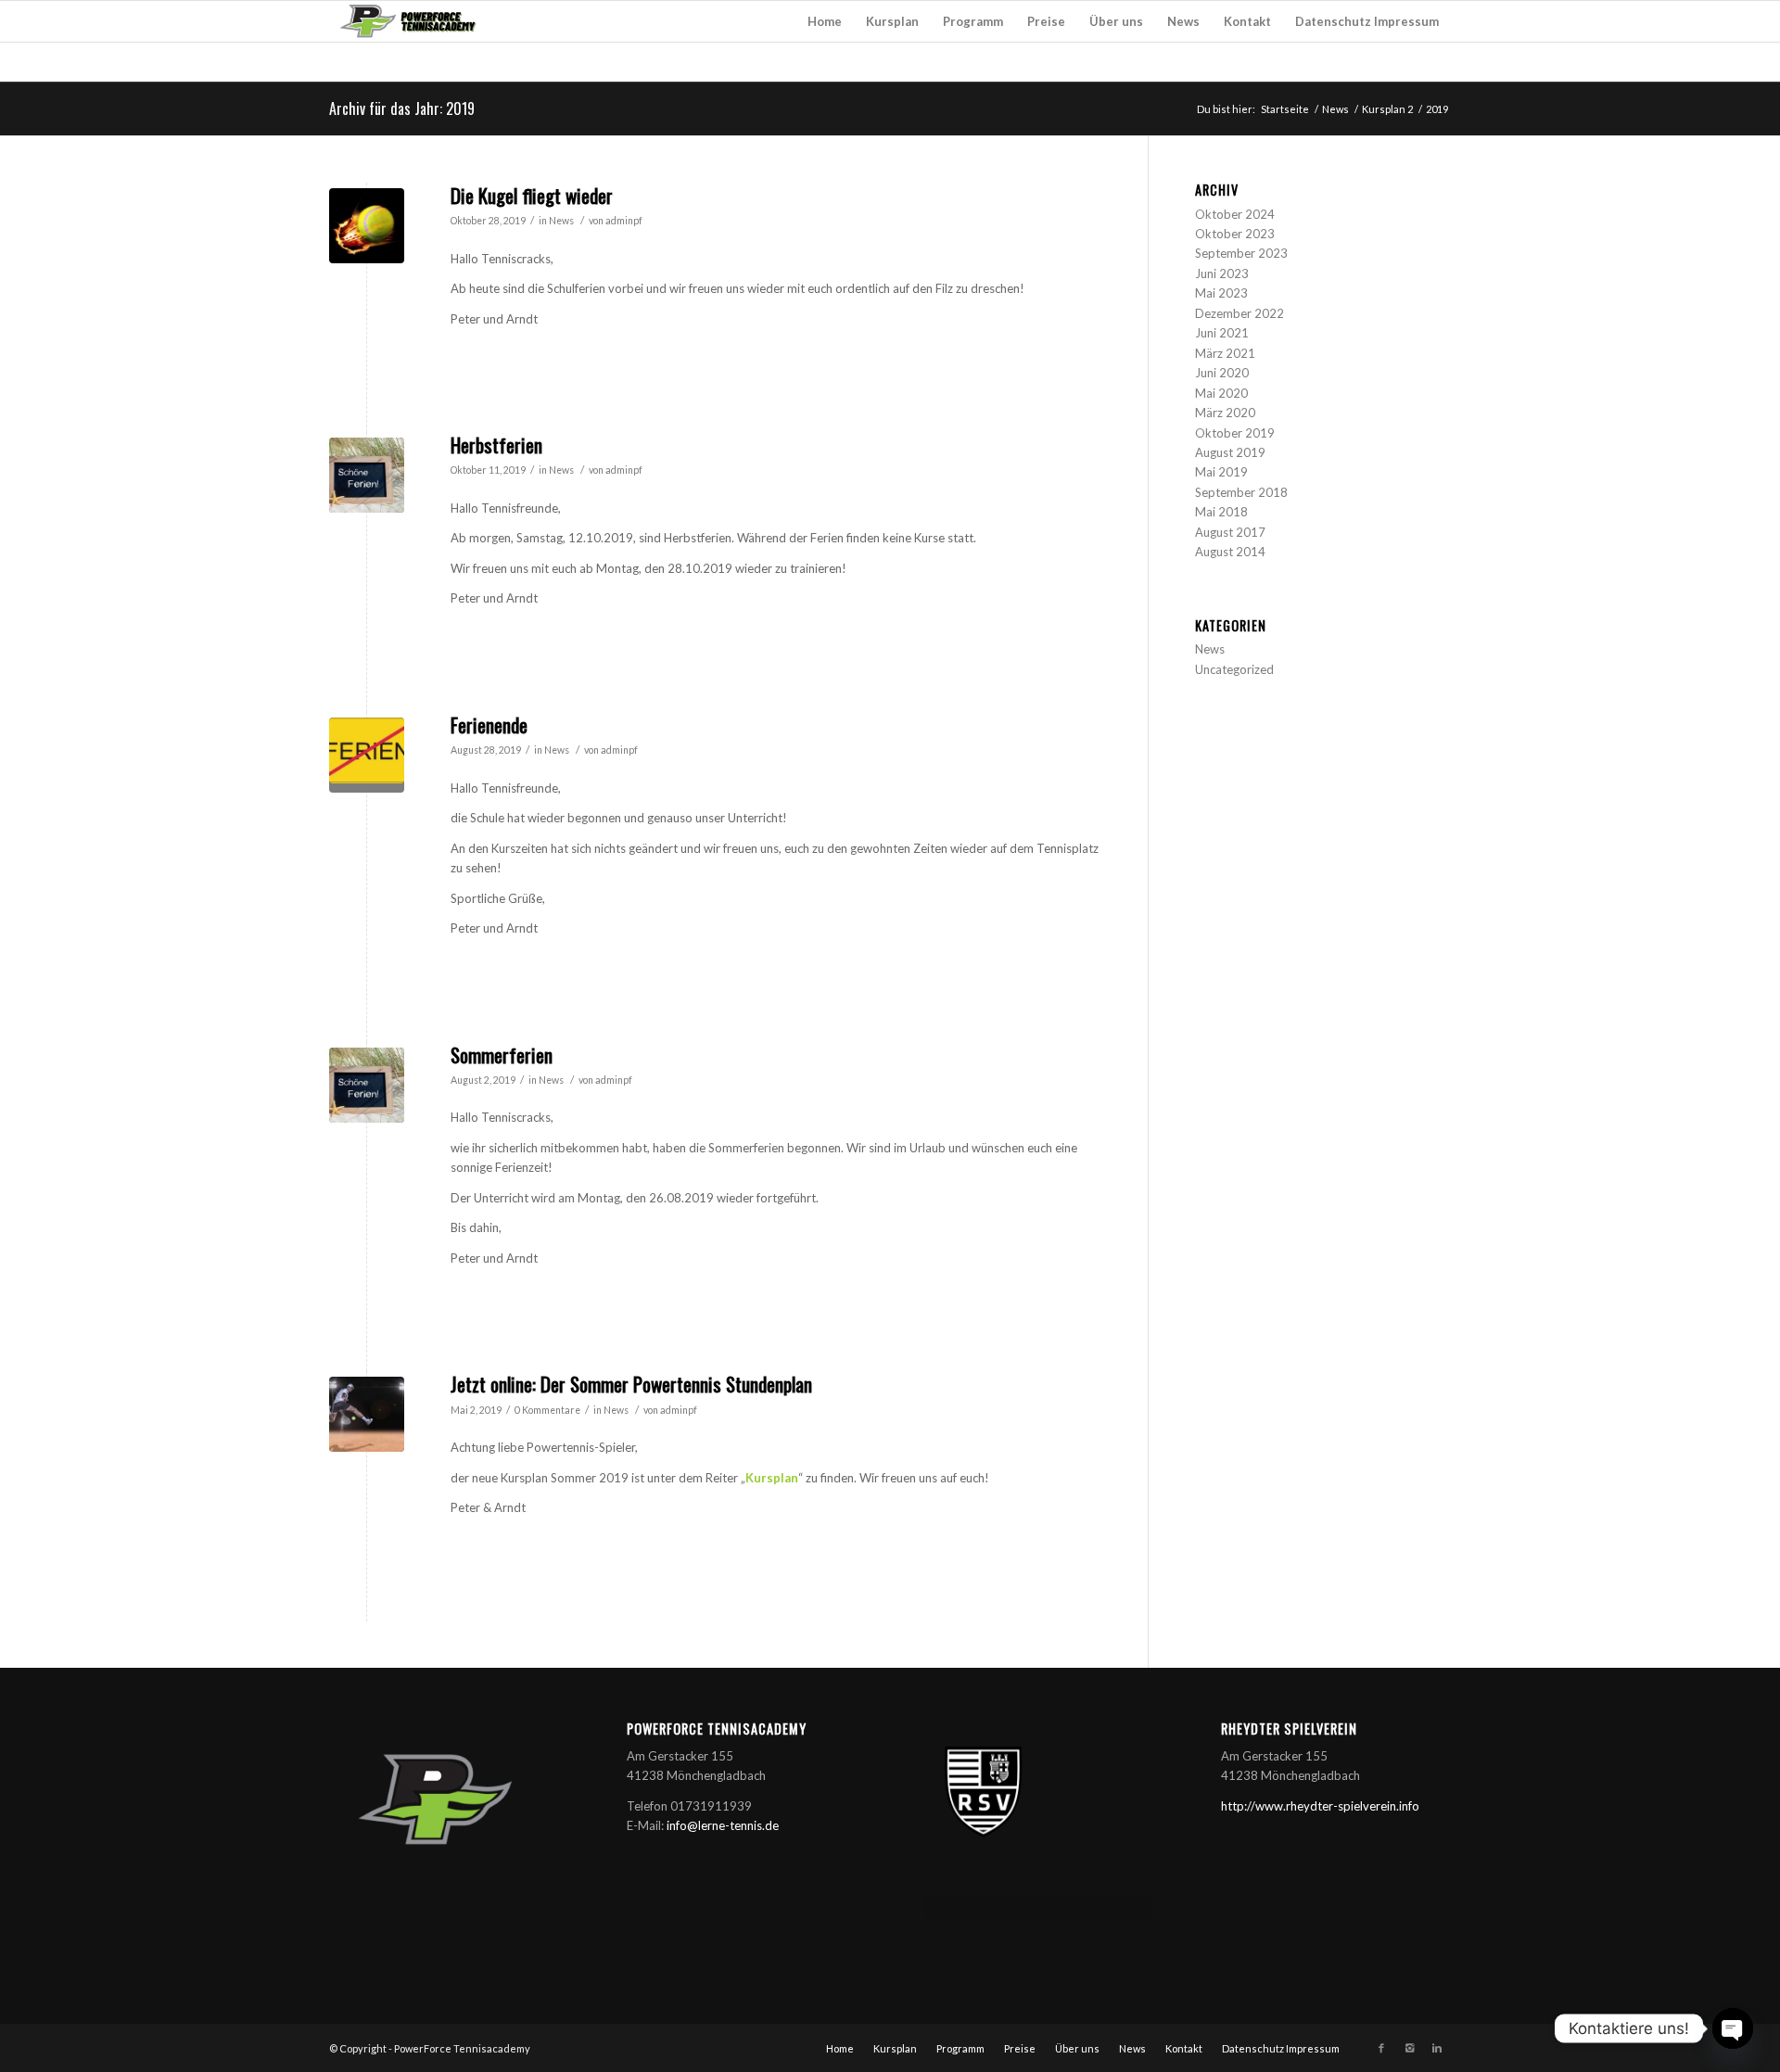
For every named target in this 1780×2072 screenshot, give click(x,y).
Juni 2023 (1222, 273)
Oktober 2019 (1235, 433)
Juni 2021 (1222, 333)
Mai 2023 (1221, 293)
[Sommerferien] (367, 1085)
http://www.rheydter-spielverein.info (1320, 1806)
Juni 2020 (1222, 373)
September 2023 (1241, 253)
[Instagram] (1409, 2048)
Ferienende (489, 725)
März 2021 (1225, 353)
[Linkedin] (1437, 2048)
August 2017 (1230, 532)
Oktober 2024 (1235, 214)
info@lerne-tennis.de (723, 1825)
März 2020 (1225, 413)
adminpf (624, 221)
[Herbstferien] (367, 475)
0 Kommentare (547, 1410)
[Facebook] (1381, 2048)
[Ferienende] (367, 755)
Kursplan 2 (1387, 109)
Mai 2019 (1221, 472)
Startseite (1285, 109)
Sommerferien (502, 1055)
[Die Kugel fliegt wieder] (367, 226)
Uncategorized (1234, 669)
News (1335, 109)
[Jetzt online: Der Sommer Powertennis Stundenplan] (367, 1414)
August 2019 (1230, 452)
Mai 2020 (1221, 393)
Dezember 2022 (1240, 313)
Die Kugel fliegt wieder (532, 195)
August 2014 (1230, 552)
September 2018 (1241, 492)
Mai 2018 (1221, 512)
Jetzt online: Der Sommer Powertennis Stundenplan (631, 1384)
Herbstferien (496, 445)
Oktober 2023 (1235, 234)
